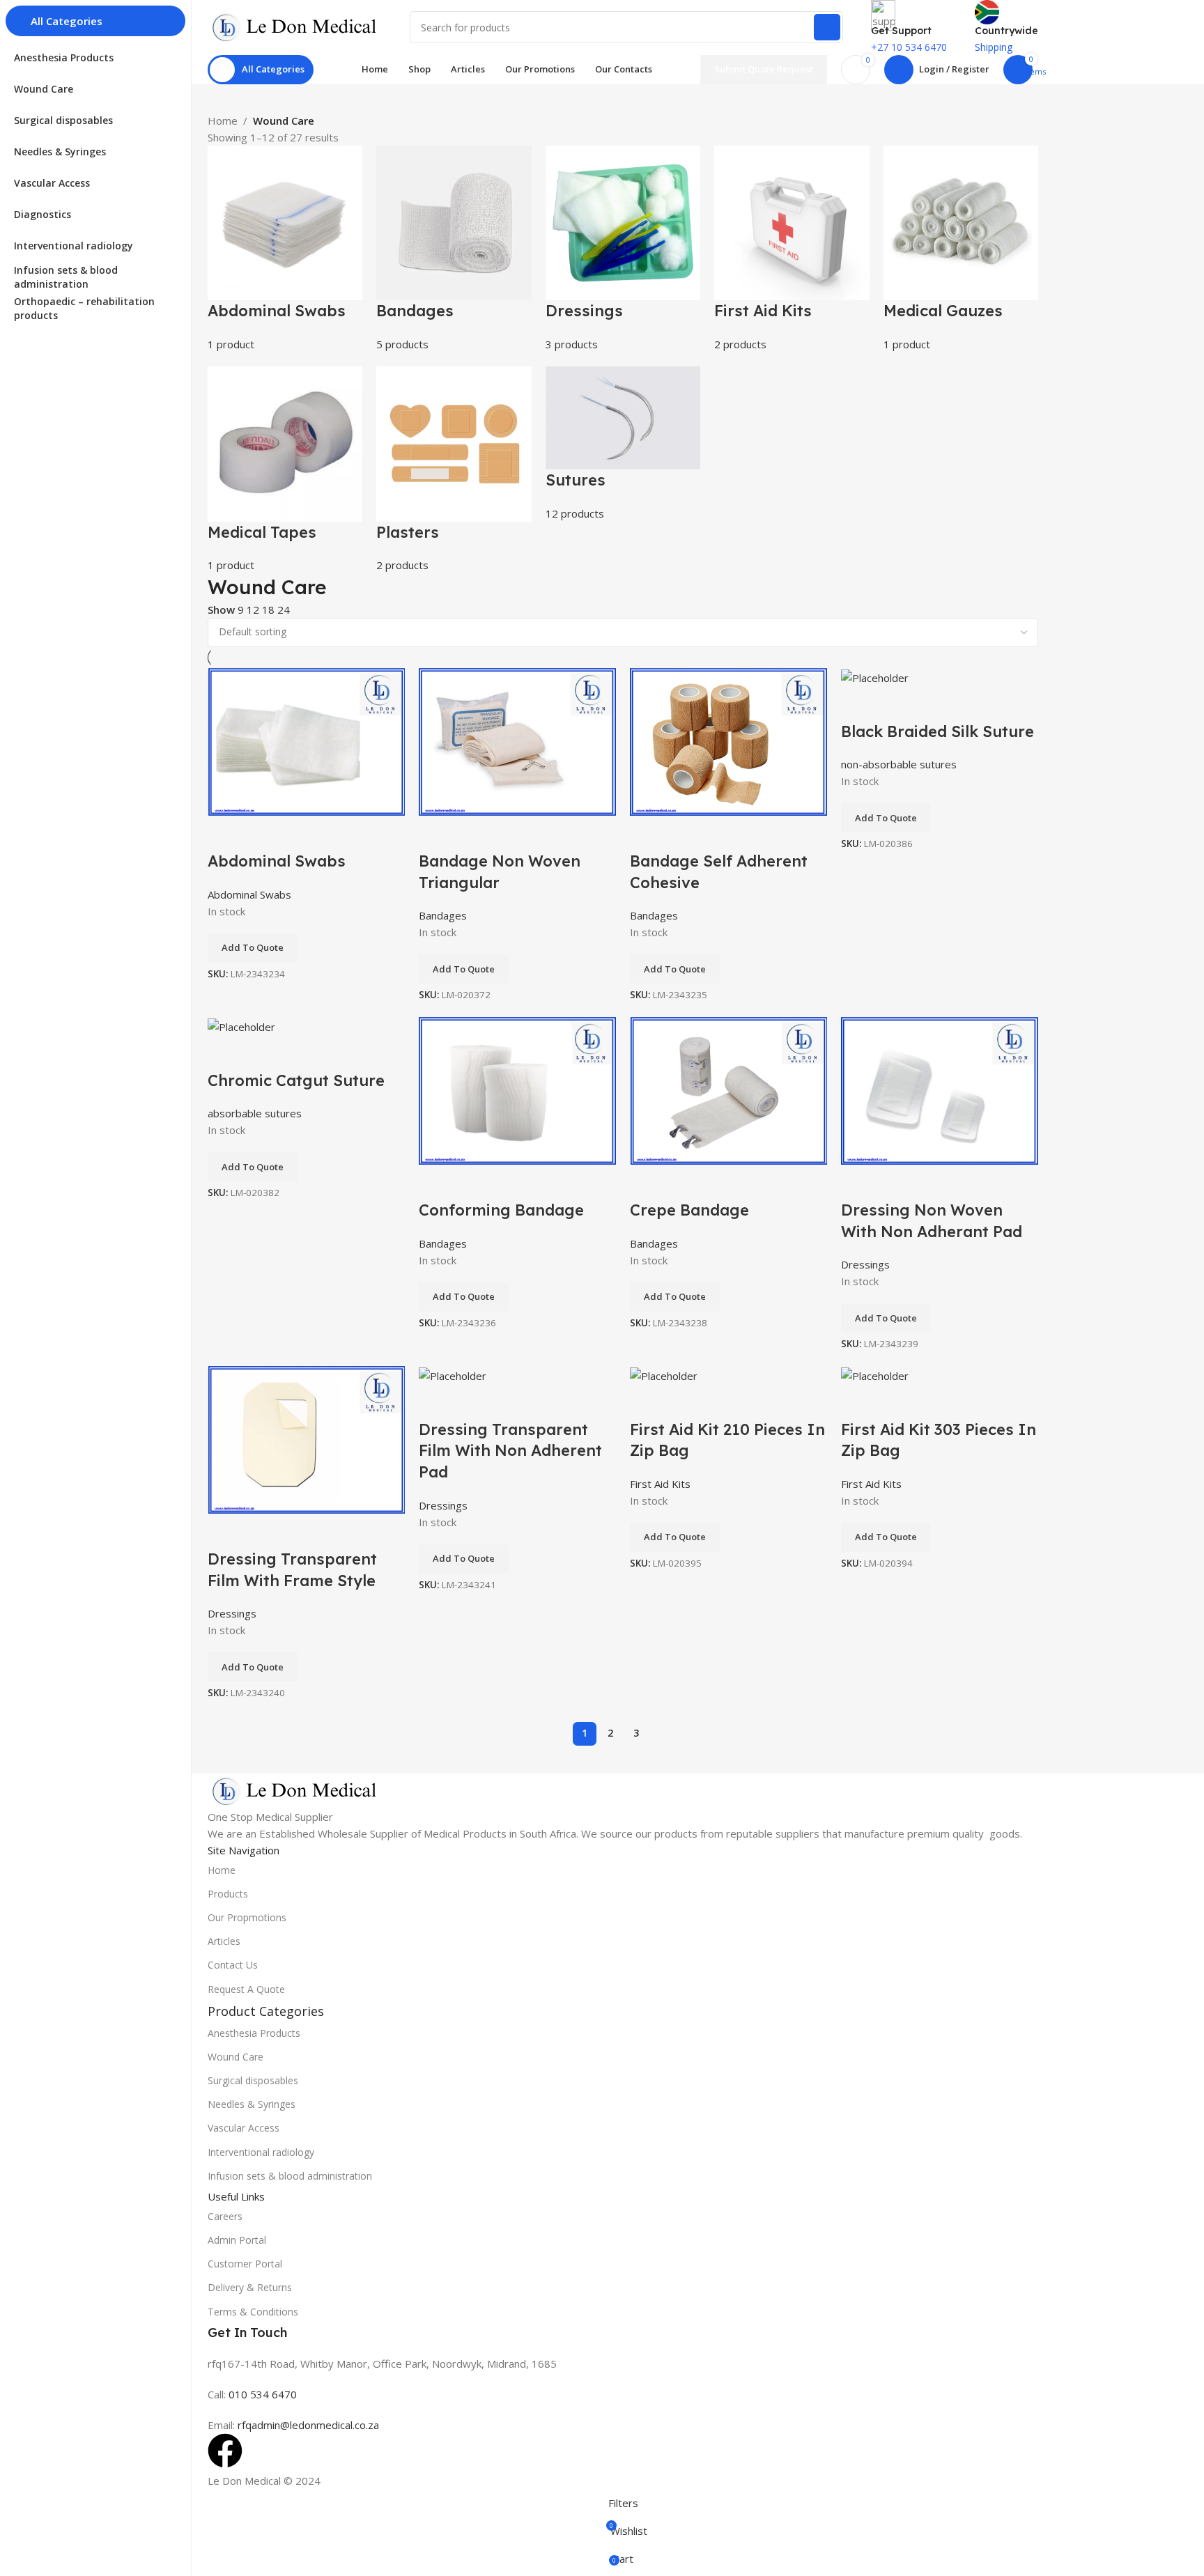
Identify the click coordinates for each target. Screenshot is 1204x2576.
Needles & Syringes (252, 2104)
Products (228, 1894)
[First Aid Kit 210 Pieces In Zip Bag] (664, 1374)
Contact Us (233, 1965)
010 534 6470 (261, 2394)
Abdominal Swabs (277, 861)
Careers (225, 2216)
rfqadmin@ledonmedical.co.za (308, 2425)
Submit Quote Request (764, 69)
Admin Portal (237, 2240)
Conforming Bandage (501, 1210)
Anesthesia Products (254, 2033)
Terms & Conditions (253, 2312)
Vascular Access (244, 2128)
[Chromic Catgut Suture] (241, 1025)
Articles (224, 1941)
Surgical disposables (253, 2080)
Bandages (443, 915)
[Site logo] (295, 26)
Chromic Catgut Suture (296, 1080)
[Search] (827, 27)
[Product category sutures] (623, 359)
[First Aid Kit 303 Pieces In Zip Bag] (875, 1374)
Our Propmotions (247, 1917)
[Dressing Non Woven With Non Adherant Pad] (940, 1089)
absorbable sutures (255, 1113)
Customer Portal (245, 2264)
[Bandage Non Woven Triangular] (517, 740)
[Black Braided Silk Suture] (875, 676)
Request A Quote (246, 1989)
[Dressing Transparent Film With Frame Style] (306, 1438)
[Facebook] (225, 2451)
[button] (253, 948)
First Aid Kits (660, 1484)
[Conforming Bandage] (517, 1089)
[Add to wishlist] (225, 833)
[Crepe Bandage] (728, 1089)
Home (223, 121)
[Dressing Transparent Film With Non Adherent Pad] (453, 1374)
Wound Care (236, 2057)
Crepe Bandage (689, 1210)
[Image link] (295, 1790)
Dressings (865, 1264)
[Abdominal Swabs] (306, 740)
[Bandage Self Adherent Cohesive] (728, 740)
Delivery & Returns (250, 2287)
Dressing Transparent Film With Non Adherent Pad (510, 1451)
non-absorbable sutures (899, 764)
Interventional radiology (261, 2152)
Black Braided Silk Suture (937, 731)
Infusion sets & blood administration (290, 2176)
